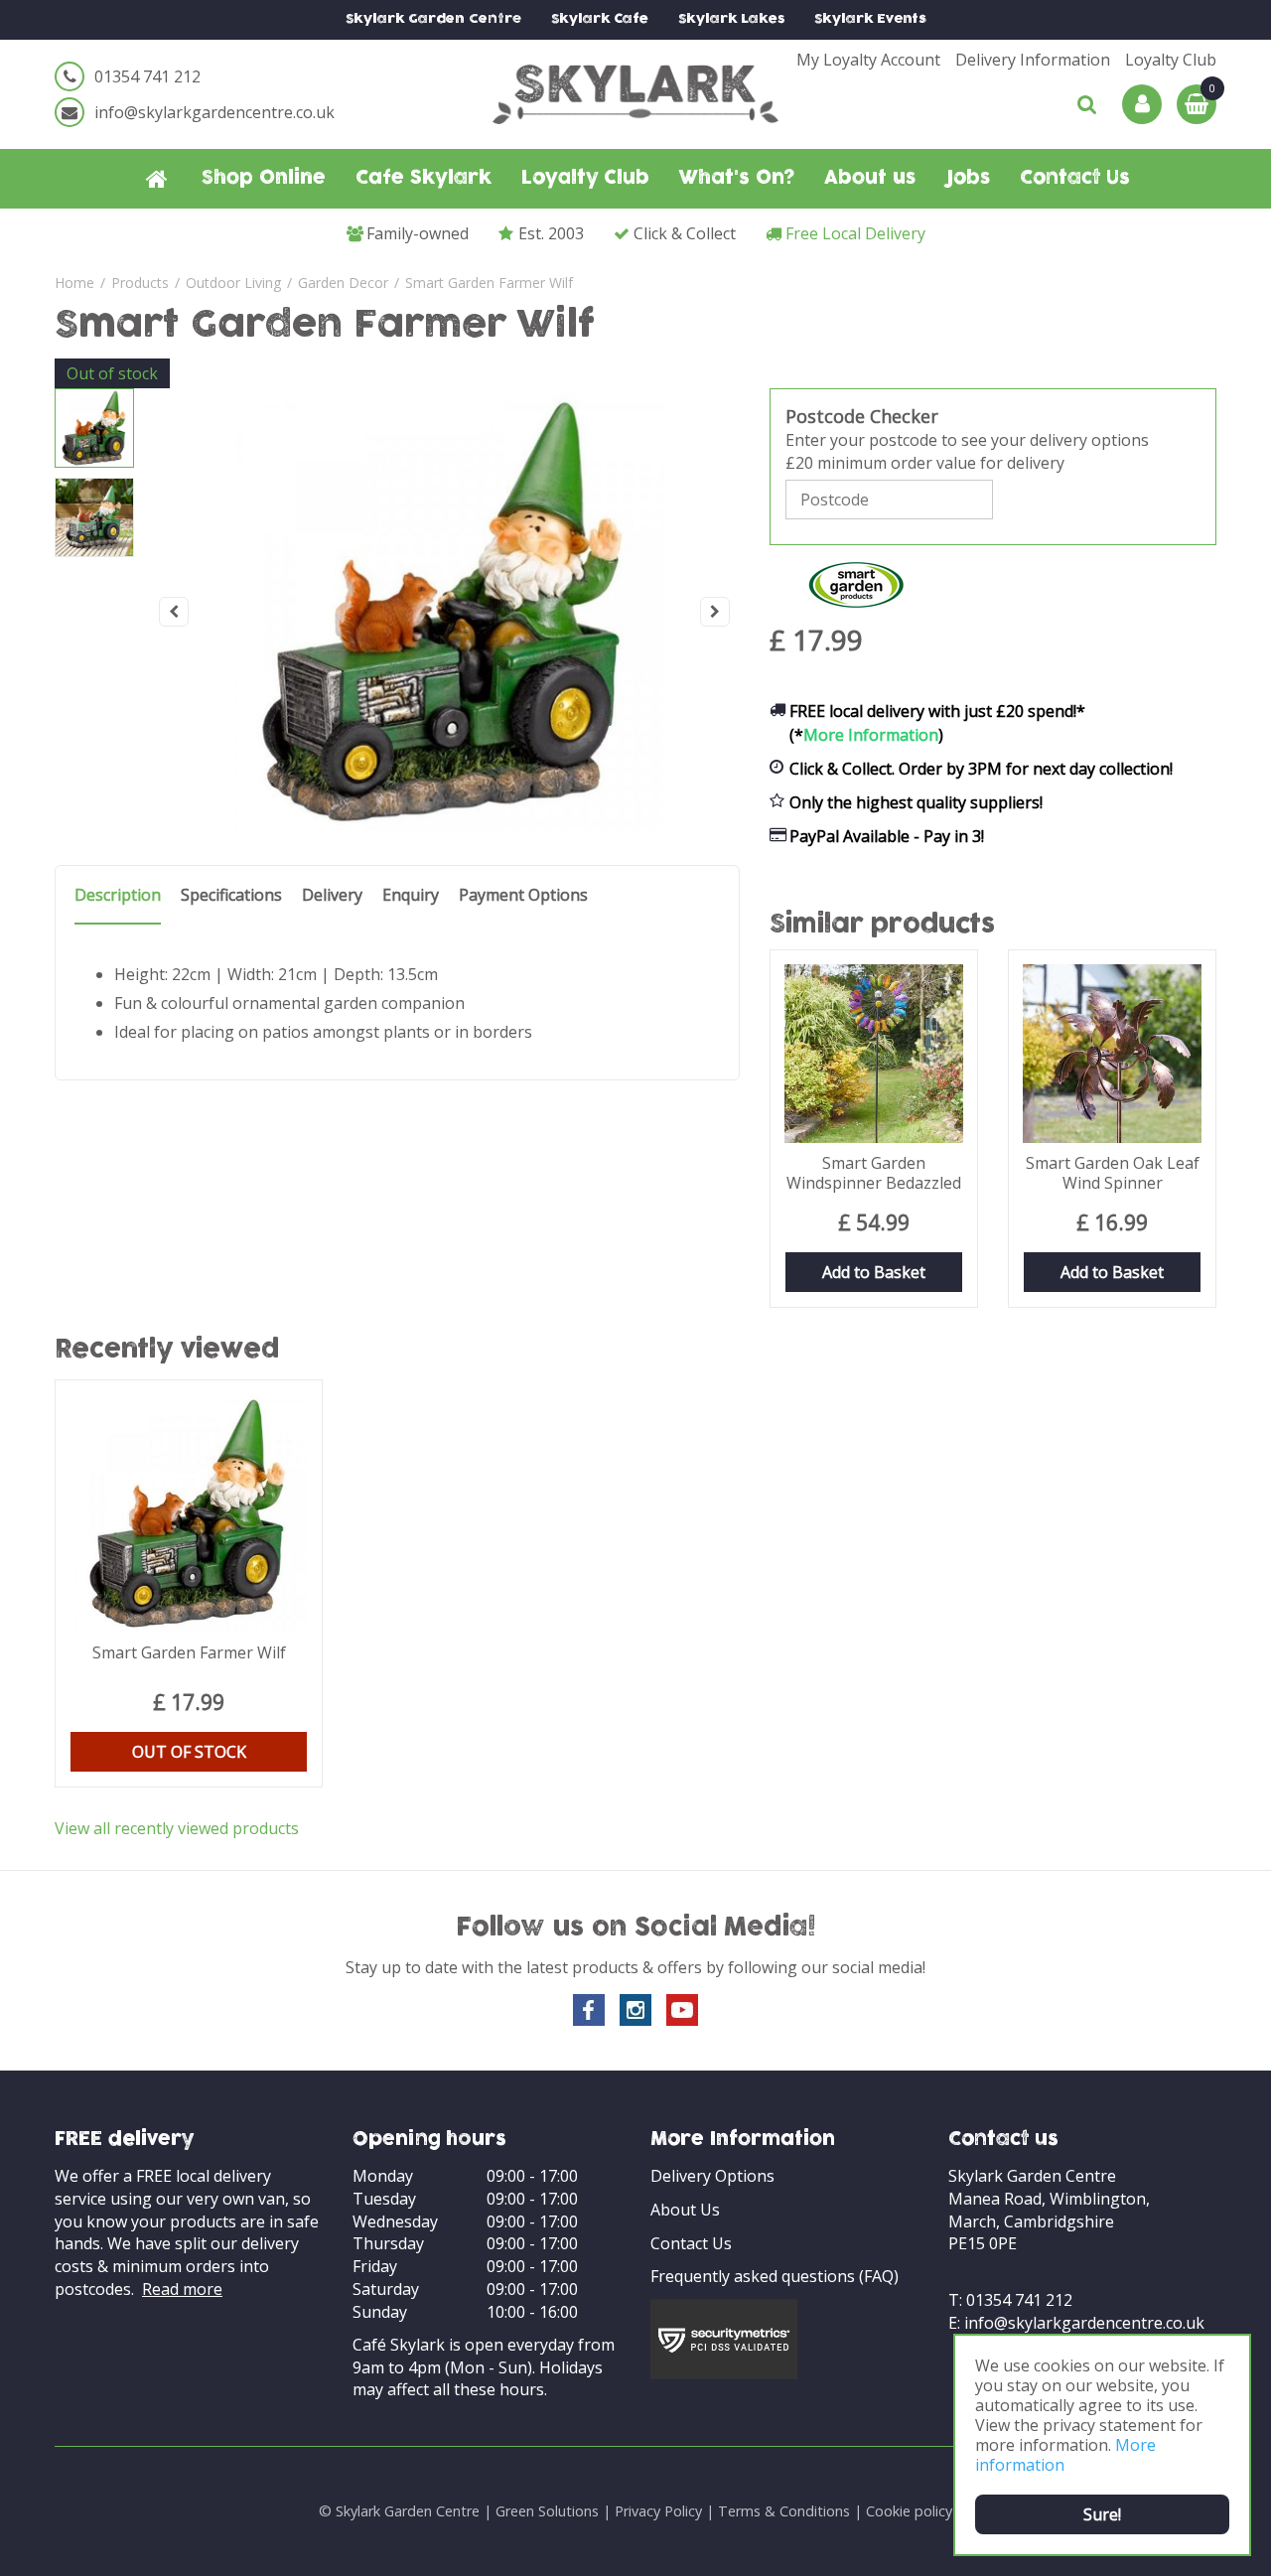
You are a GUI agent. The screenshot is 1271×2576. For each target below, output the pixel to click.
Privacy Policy (658, 2511)
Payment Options (523, 895)
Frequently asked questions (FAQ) (775, 2276)
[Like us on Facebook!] (589, 2010)
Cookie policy (909, 2511)
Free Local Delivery (855, 233)
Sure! (1102, 2514)
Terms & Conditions (784, 2511)
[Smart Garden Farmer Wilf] (444, 612)
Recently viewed (167, 1351)
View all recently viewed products (177, 1828)
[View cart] (1197, 104)
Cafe (600, 19)
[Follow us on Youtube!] (682, 2010)
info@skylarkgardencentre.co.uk (214, 112)
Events (870, 19)
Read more (182, 2289)
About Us (685, 2210)
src (1087, 104)
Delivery (332, 895)
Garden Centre (433, 19)
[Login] (1142, 104)
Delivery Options (712, 2176)
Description (118, 895)
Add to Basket (874, 1272)
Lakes (731, 19)
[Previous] (174, 612)
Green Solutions (547, 2511)
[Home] (157, 179)
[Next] (715, 612)
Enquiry (411, 895)
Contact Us (691, 2243)
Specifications (231, 895)
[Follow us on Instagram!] (635, 2010)
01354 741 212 (147, 76)
